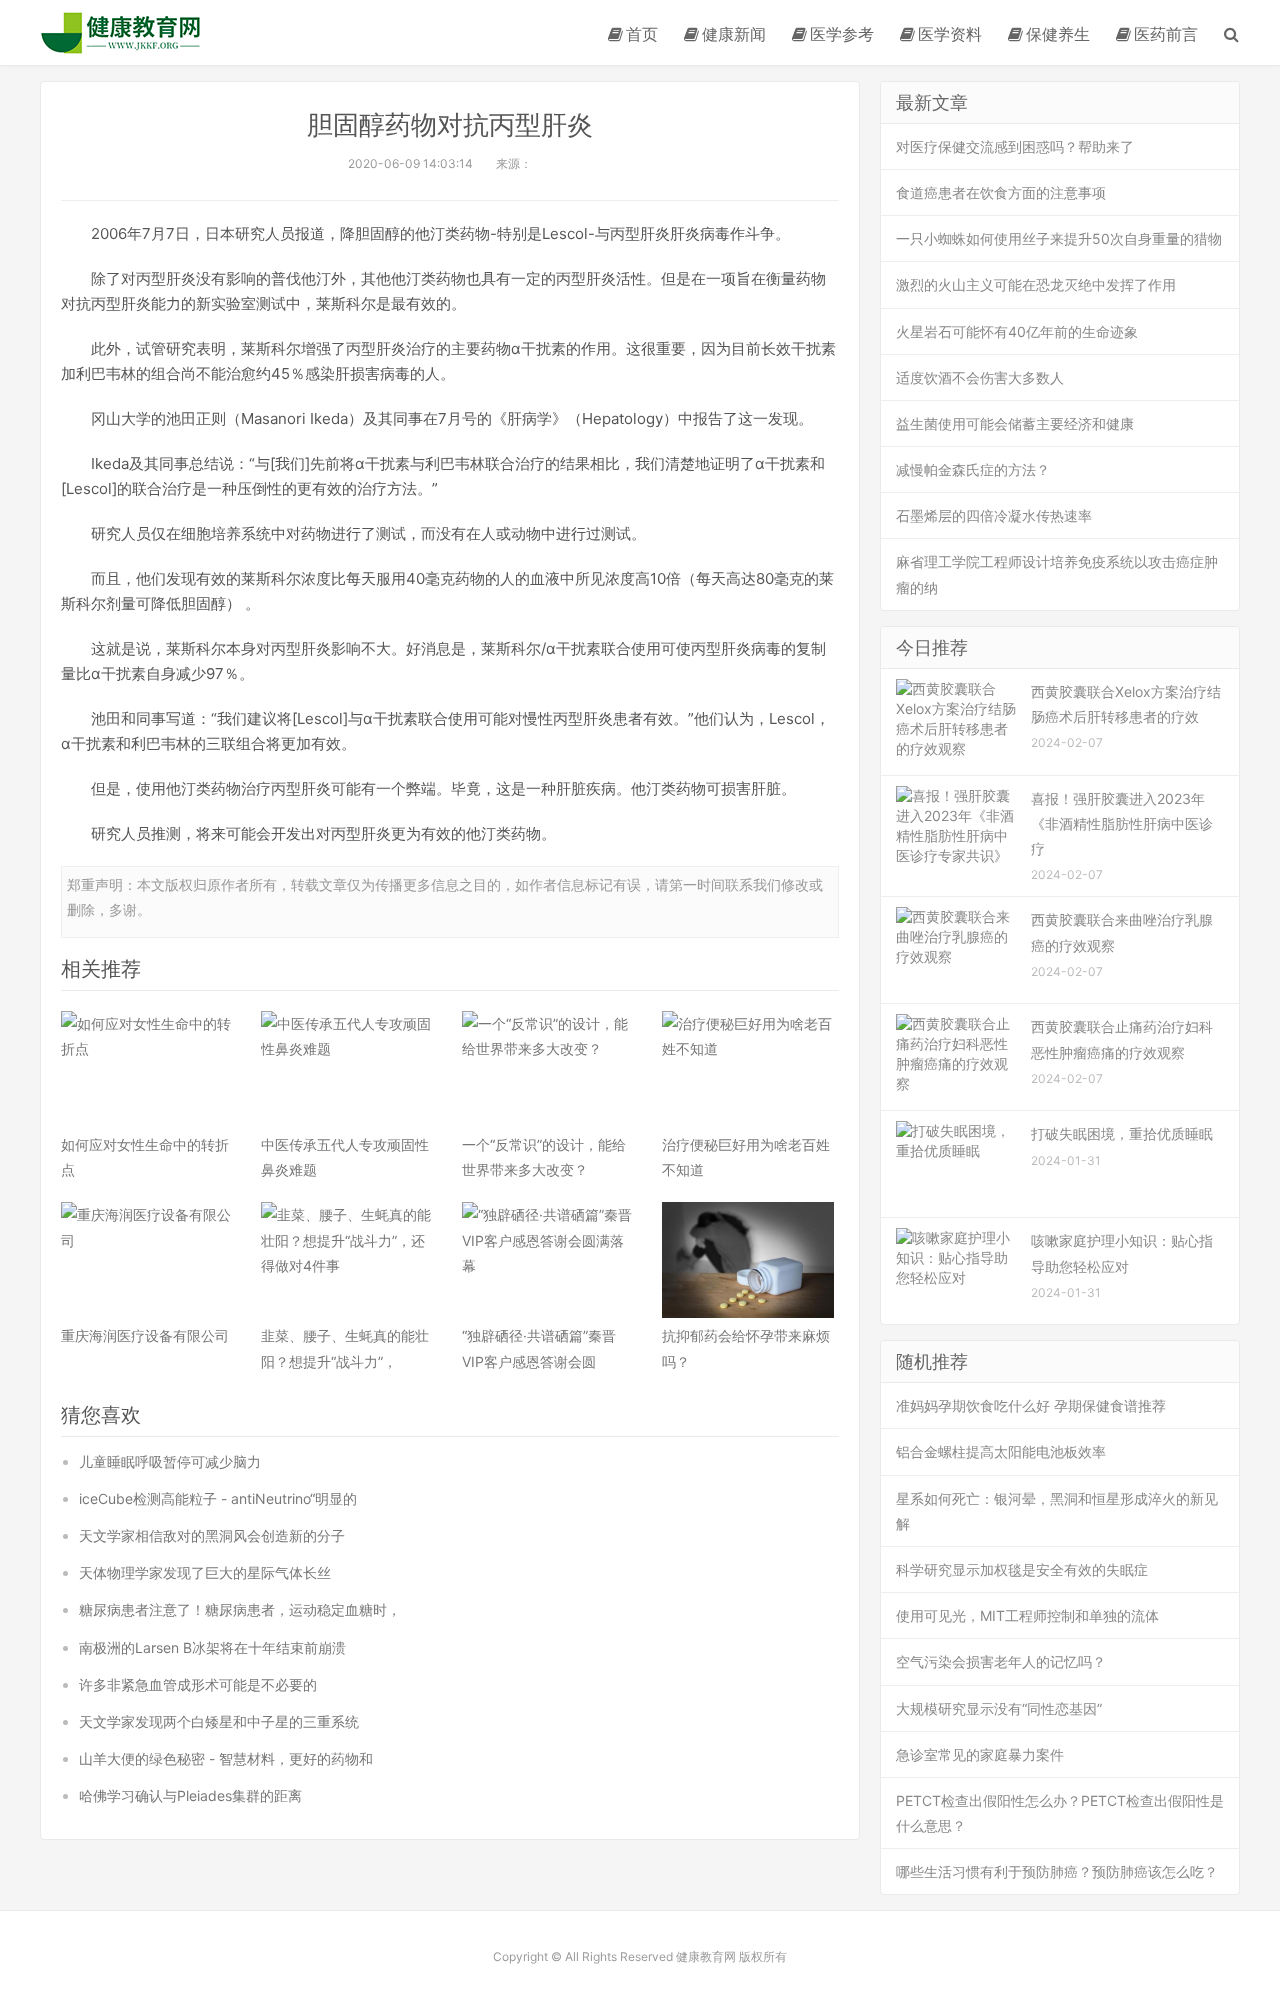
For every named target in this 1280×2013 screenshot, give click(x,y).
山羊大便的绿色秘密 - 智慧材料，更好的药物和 (226, 1758)
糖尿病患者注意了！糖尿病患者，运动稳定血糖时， (240, 1609)
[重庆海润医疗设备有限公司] (147, 1260)
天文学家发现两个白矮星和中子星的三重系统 (219, 1721)
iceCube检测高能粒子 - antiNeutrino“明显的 (218, 1498)
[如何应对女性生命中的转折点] (147, 1069)
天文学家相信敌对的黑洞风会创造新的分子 (212, 1535)
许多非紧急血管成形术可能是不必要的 (198, 1684)
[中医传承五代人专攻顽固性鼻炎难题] (347, 1069)
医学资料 (950, 34)
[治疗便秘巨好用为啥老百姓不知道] (748, 1069)
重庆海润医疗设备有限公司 (145, 1335)
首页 (642, 34)
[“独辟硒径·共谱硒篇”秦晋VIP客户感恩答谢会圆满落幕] (548, 1260)
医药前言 (1166, 34)
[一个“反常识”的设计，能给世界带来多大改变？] (548, 1069)
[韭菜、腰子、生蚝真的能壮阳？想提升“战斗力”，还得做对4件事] (347, 1260)
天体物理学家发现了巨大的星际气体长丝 (205, 1572)
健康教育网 (121, 32)
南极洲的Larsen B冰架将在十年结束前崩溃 (212, 1647)
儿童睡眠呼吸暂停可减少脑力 (170, 1461)
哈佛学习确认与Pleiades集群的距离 (190, 1795)
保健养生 (1058, 34)
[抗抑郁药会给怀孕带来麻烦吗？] (748, 1260)
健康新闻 (734, 34)
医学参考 (842, 34)
